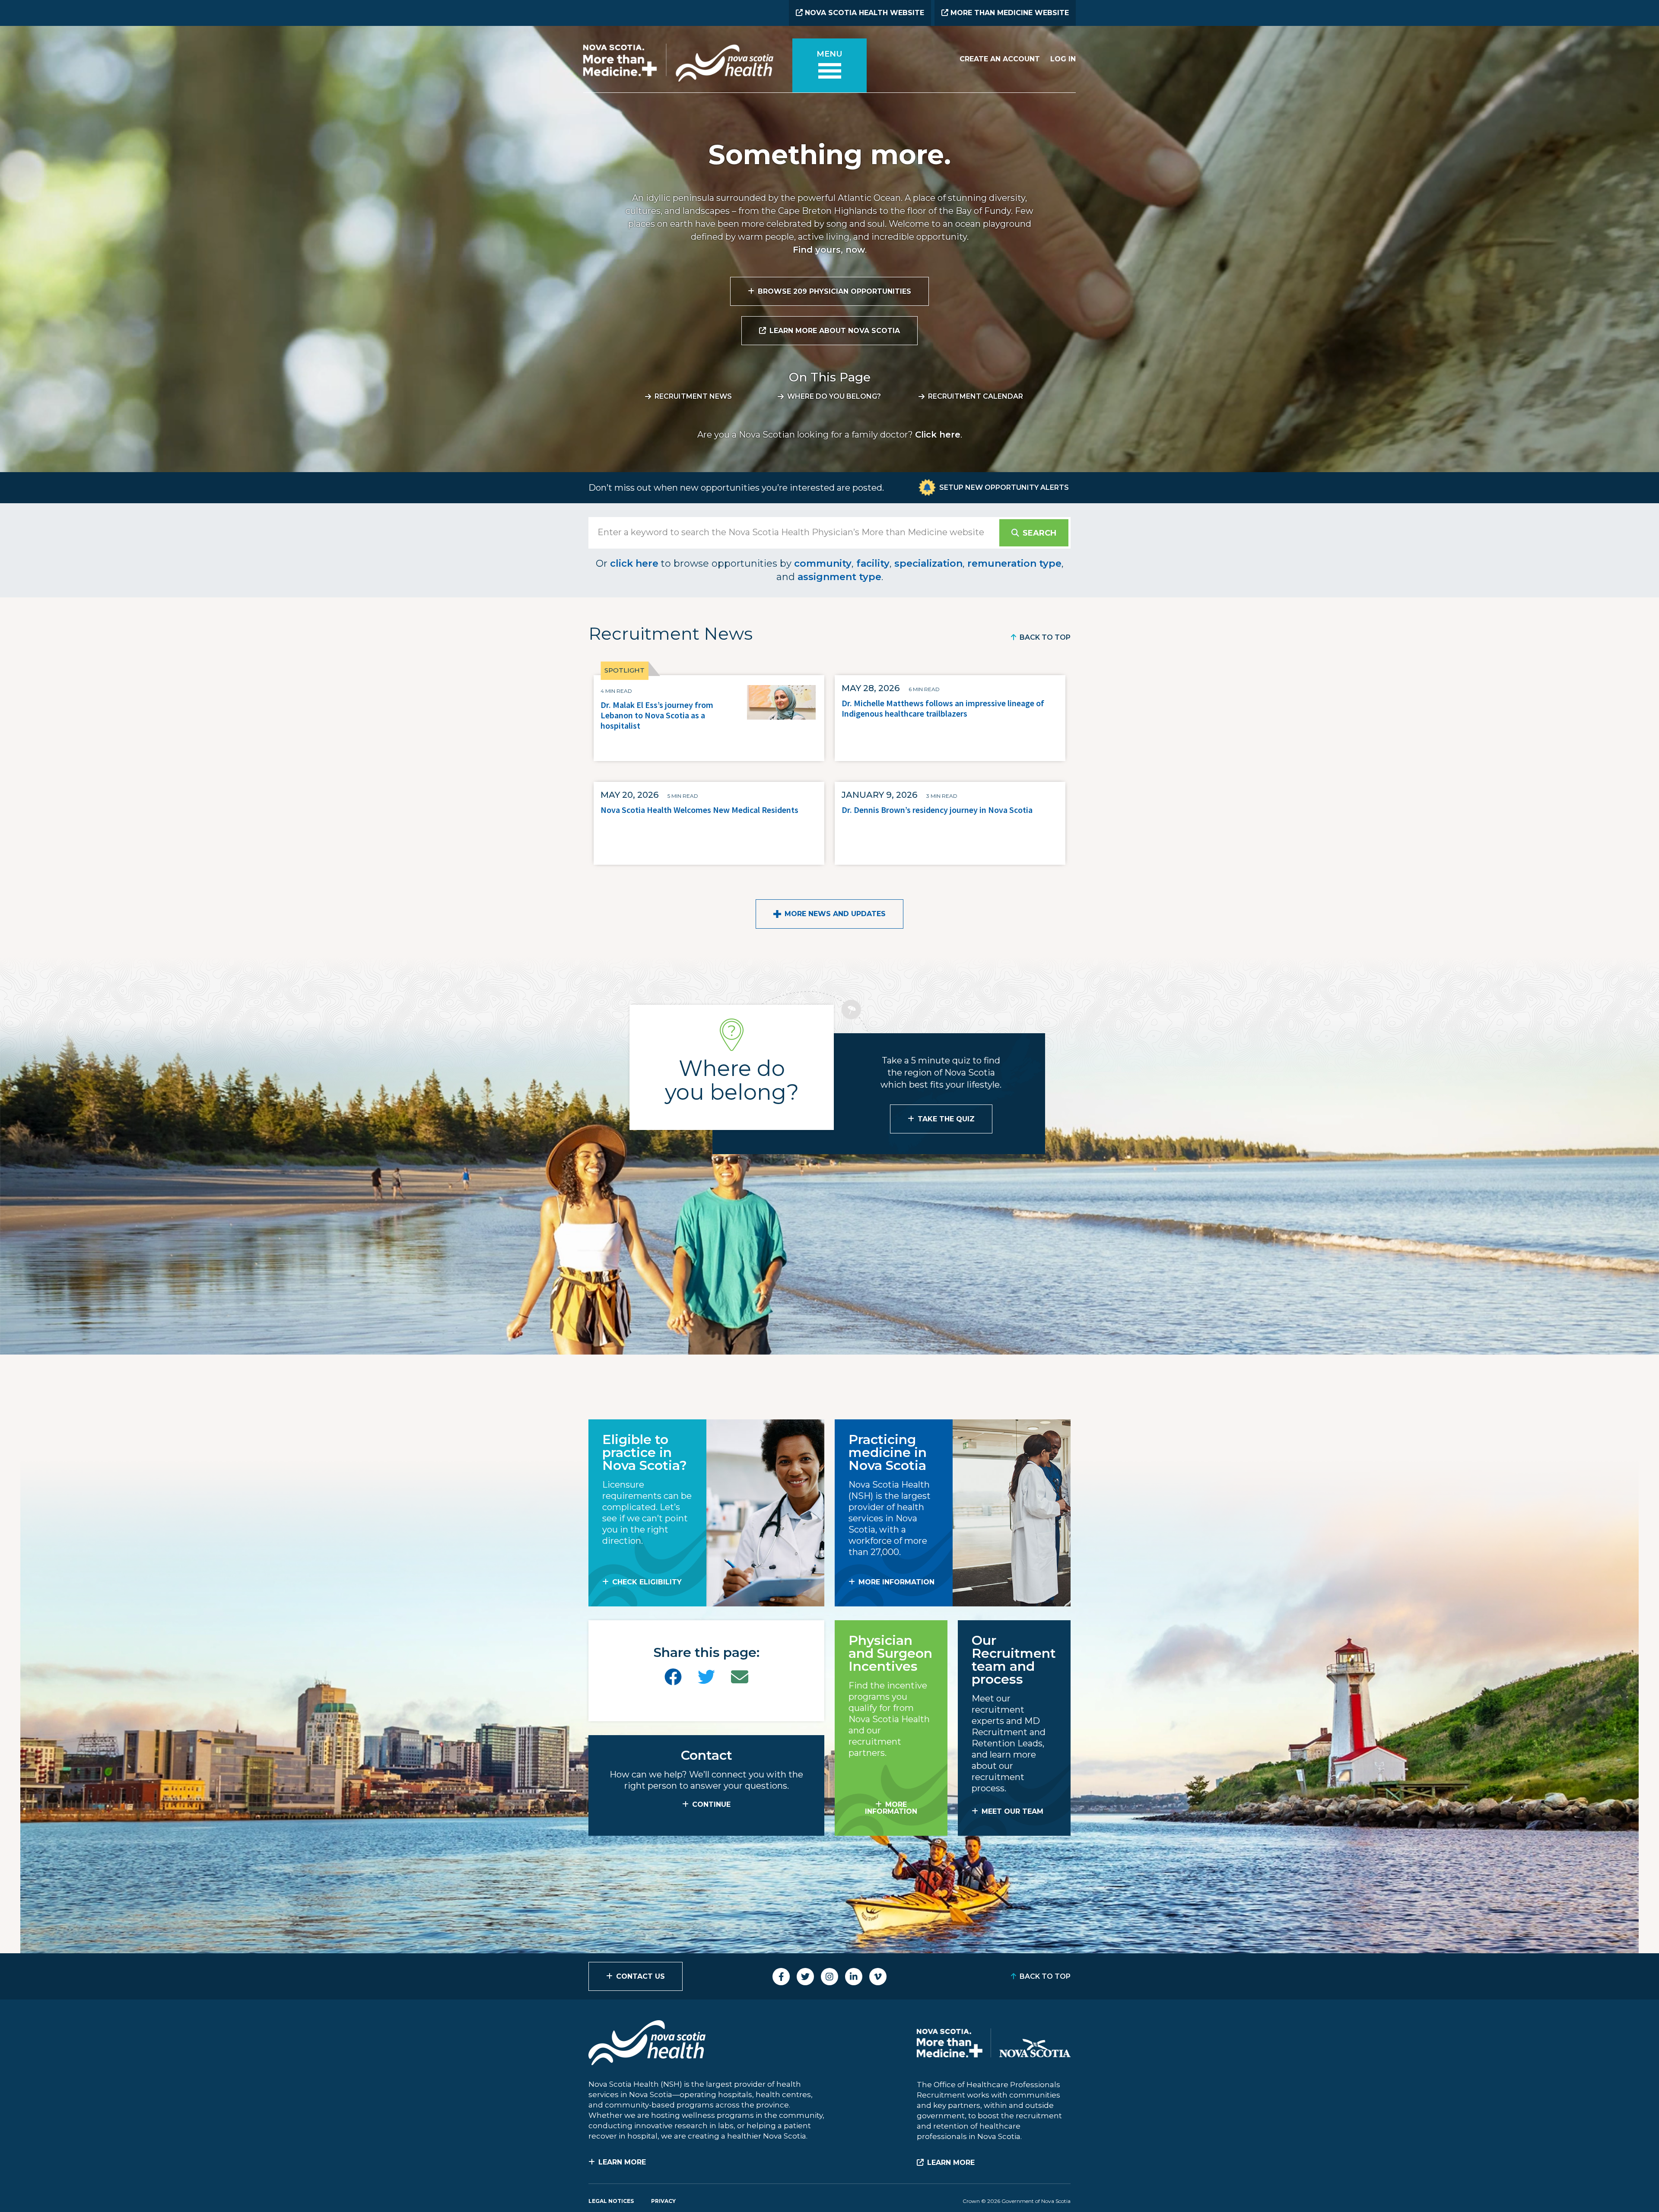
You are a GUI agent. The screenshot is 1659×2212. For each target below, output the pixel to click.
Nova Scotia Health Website (863, 13)
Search (1039, 533)
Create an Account (1000, 59)
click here (634, 563)
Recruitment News (693, 396)
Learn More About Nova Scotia (835, 331)
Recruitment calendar (976, 396)
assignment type (839, 577)
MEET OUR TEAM (1012, 1811)
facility (873, 563)
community (823, 563)
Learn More (622, 2162)
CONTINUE (711, 1804)
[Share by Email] (740, 1677)
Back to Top (1045, 637)
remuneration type (1014, 563)
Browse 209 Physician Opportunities (834, 291)
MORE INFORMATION (896, 1582)
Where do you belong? (834, 396)
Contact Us (640, 1976)
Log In (1063, 59)
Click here (938, 435)
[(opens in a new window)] (673, 1677)
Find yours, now (829, 250)
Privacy (663, 2201)
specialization (928, 563)
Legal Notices (611, 2201)
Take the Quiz (946, 1119)
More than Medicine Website (1009, 13)
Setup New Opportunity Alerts (1004, 487)
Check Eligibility (647, 1582)
